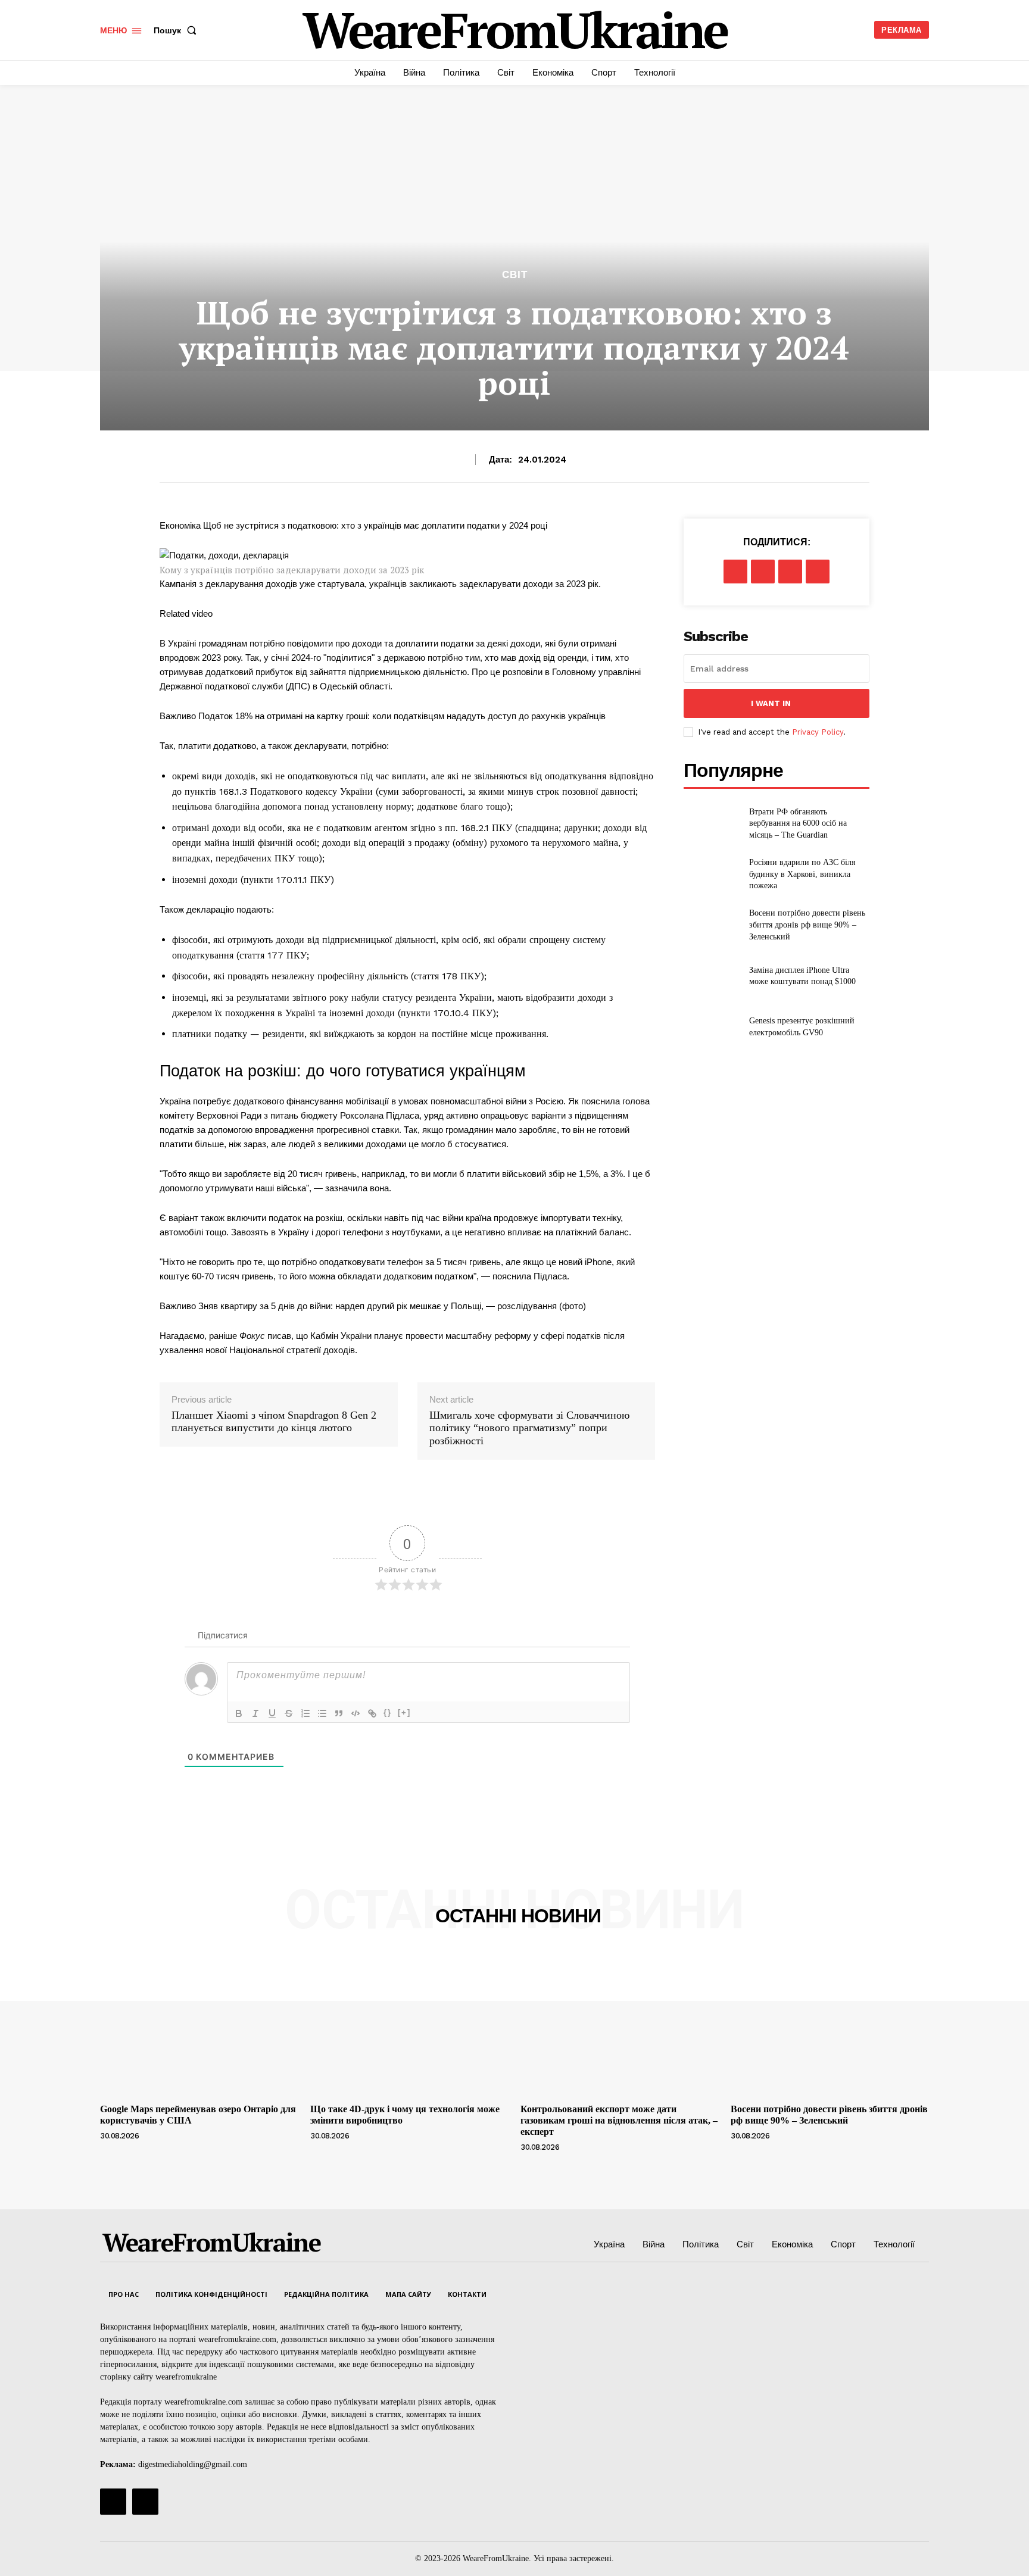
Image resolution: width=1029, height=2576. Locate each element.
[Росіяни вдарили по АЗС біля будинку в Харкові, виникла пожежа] (711, 874)
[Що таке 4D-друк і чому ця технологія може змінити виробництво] (409, 2024)
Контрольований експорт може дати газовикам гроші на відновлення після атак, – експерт (619, 2120)
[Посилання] (372, 1713)
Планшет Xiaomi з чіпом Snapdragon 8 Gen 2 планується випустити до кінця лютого (274, 1422)
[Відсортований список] (305, 1713)
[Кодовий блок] (356, 1713)
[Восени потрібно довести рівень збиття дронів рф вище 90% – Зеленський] (711, 925)
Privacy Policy (818, 732)
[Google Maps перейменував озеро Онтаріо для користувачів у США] (199, 2024)
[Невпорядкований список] (322, 1713)
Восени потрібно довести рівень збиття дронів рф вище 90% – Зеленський (807, 925)
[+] (404, 1712)
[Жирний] (239, 1713)
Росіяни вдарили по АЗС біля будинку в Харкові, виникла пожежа (802, 874)
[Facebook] (735, 572)
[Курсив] (255, 1713)
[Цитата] (339, 1713)
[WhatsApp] (818, 572)
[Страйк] (289, 1713)
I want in (771, 703)
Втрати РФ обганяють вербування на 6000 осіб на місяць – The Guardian (798, 823)
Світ (515, 275)
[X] (763, 572)
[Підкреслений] (272, 1713)
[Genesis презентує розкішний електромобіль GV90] (711, 1027)
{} (388, 1712)
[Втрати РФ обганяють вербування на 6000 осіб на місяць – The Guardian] (711, 823)
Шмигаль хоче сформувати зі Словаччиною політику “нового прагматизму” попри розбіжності (529, 1428)
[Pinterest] (790, 572)
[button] (177, 30)
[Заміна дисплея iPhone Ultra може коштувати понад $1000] (711, 976)
